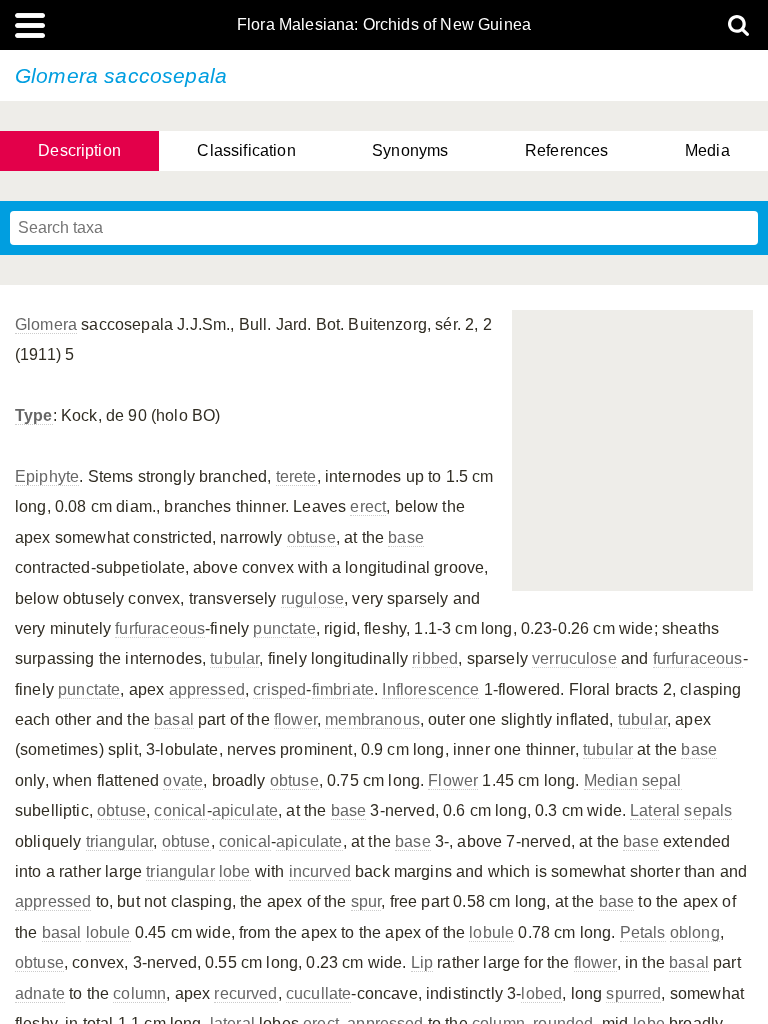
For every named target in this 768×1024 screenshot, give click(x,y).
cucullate (318, 993)
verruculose (574, 658)
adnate (40, 993)
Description (79, 150)
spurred (633, 993)
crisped (279, 689)
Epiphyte (47, 476)
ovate (183, 780)
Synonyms (410, 150)
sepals (708, 810)
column (139, 993)
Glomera (46, 324)
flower (295, 719)
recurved (245, 993)
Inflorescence (430, 689)
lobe (235, 871)
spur (366, 901)
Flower (453, 780)
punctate (284, 628)
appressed (207, 689)
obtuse (311, 537)
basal (174, 719)
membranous (372, 719)
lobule (108, 932)
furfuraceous (160, 628)
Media (707, 150)
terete (296, 476)
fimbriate (343, 689)
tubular (234, 658)
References (567, 150)
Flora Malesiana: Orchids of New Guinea (384, 25)
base (406, 537)
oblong (695, 932)
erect (368, 506)
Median (611, 780)
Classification (246, 150)
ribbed (435, 658)
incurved (320, 871)
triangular (120, 841)
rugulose (312, 598)
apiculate (245, 810)
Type (34, 415)
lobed (541, 993)
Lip (422, 962)
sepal (662, 780)
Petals (643, 932)
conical (180, 810)
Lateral (655, 810)
